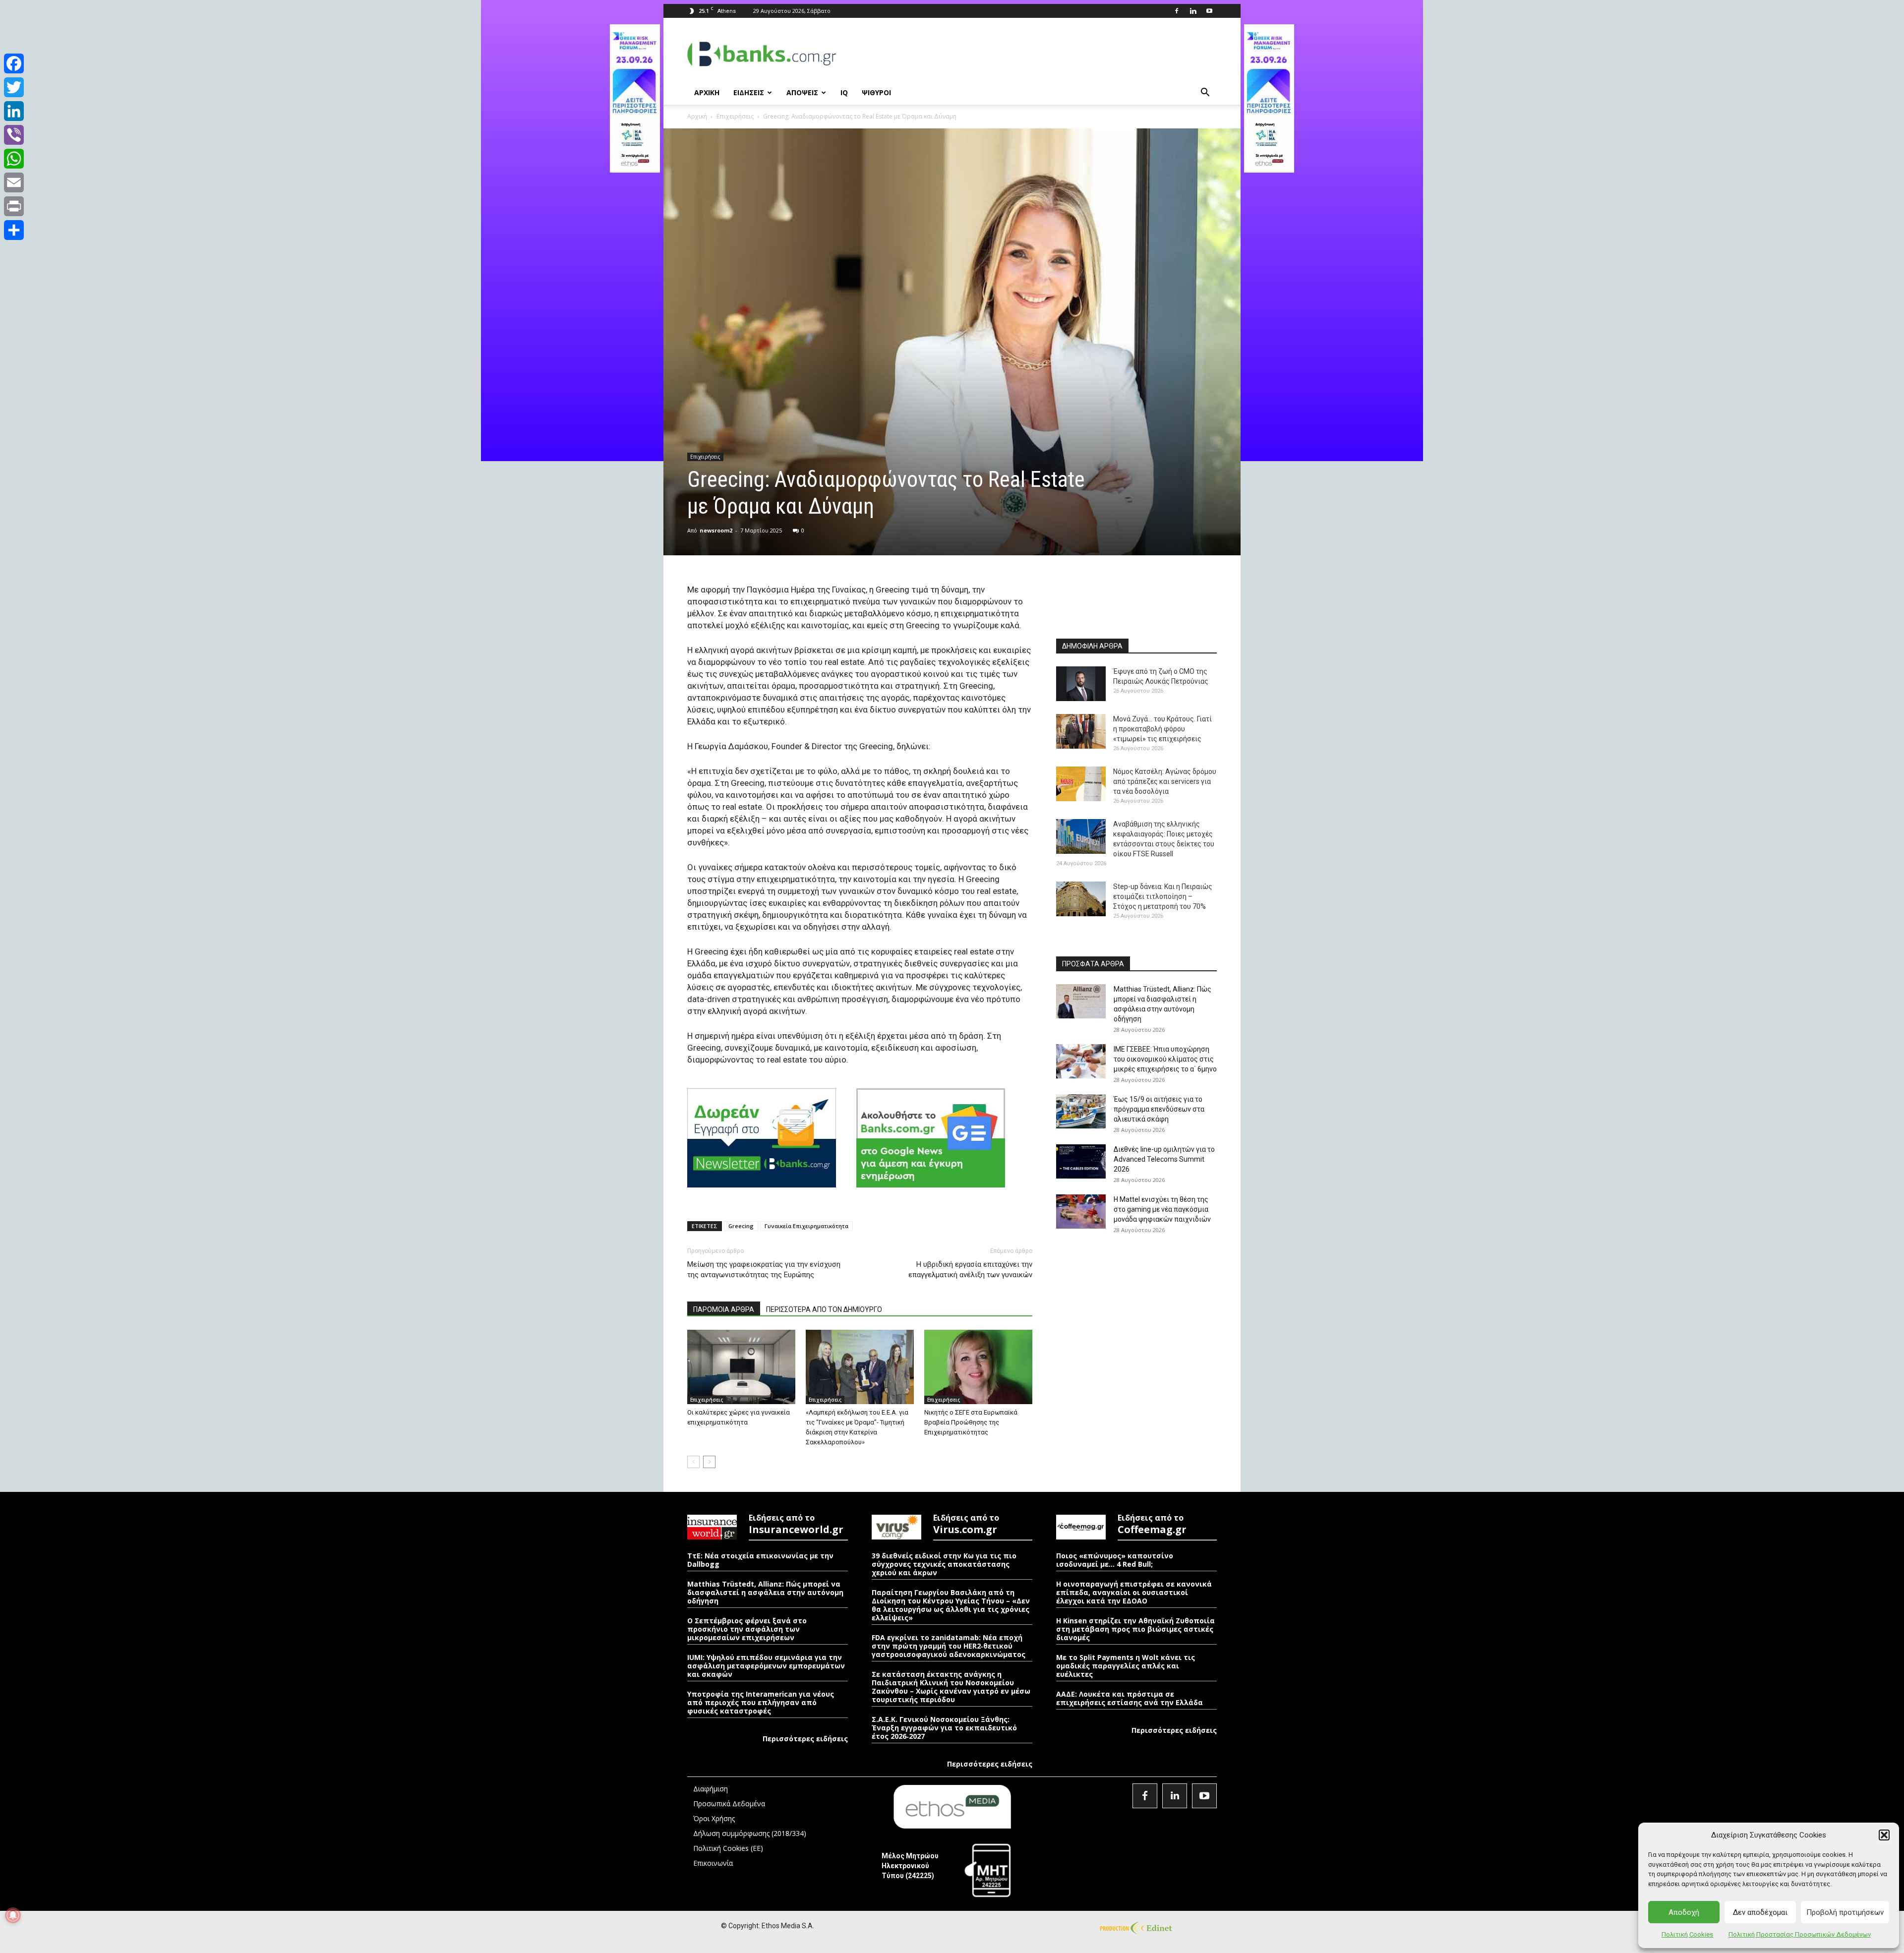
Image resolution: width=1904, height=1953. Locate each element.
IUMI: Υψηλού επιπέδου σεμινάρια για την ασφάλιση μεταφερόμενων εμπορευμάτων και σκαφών (766, 1666)
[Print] (14, 206)
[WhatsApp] (14, 159)
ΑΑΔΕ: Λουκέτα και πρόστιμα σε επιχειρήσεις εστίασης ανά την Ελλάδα (1130, 1698)
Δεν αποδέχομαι (1760, 1912)
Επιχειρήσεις (735, 116)
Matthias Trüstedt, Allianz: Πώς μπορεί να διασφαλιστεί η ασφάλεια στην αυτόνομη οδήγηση (765, 1592)
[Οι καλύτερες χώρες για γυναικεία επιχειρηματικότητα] (741, 1367)
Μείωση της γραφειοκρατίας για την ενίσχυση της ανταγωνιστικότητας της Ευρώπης (764, 1270)
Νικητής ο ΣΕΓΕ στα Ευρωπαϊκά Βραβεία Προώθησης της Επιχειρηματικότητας (971, 1422)
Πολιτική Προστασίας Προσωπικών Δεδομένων (1800, 1934)
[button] (1884, 1835)
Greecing (741, 1226)
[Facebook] (1177, 11)
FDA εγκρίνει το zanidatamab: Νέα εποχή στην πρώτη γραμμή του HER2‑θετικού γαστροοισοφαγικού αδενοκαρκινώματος (949, 1646)
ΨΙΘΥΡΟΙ (876, 92)
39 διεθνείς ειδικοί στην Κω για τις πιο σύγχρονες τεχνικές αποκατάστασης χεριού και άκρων (944, 1564)
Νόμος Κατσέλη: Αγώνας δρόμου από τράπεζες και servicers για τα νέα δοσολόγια (1165, 781)
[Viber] (14, 135)
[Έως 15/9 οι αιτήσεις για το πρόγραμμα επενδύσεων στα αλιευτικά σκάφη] (1081, 1111)
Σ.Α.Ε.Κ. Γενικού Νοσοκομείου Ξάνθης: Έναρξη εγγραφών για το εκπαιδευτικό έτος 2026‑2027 (944, 1728)
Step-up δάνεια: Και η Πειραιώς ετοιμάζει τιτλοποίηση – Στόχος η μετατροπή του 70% (1163, 896)
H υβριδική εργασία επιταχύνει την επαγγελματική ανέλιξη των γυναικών (970, 1270)
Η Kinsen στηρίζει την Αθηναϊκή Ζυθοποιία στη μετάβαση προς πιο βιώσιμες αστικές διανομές (1135, 1629)
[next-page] (709, 1462)
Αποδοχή (1684, 1912)
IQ (844, 92)
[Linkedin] (1193, 11)
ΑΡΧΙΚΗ (707, 92)
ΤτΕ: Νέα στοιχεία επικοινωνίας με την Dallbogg (760, 1560)
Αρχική (697, 116)
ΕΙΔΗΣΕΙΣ (749, 92)
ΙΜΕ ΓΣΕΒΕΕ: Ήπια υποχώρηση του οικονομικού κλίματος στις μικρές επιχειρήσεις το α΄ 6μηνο (1165, 1059)
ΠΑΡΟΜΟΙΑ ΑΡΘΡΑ (724, 1309)
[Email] (14, 182)
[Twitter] (14, 87)
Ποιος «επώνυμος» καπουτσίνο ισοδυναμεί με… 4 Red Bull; (1115, 1560)
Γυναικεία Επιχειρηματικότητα (806, 1226)
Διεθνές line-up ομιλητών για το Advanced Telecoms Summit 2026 (1164, 1159)
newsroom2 (716, 530)
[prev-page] (693, 1462)
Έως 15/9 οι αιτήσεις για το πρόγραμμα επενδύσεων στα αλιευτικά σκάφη (1159, 1109)
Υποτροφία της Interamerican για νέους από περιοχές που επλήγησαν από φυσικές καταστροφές (761, 1702)
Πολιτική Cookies (1687, 1934)
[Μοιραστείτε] (14, 230)
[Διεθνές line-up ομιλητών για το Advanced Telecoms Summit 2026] (1081, 1161)
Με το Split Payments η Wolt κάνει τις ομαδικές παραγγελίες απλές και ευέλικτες (1126, 1666)
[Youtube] (1209, 11)
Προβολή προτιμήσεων (1845, 1912)
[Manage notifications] (13, 1915)
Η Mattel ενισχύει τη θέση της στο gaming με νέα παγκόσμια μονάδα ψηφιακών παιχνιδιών (1162, 1209)
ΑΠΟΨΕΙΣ (802, 92)
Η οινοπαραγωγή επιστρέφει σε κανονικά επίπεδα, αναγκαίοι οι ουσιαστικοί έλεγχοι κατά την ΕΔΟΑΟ (1134, 1592)
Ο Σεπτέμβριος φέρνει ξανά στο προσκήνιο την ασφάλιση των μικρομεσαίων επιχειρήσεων (747, 1629)
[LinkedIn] (14, 111)
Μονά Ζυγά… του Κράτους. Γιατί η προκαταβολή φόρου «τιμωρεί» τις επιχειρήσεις (1162, 729)
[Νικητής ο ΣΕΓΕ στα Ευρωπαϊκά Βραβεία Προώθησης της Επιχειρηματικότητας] (978, 1367)
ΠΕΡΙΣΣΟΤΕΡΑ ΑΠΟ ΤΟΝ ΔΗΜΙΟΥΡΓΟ (824, 1309)
